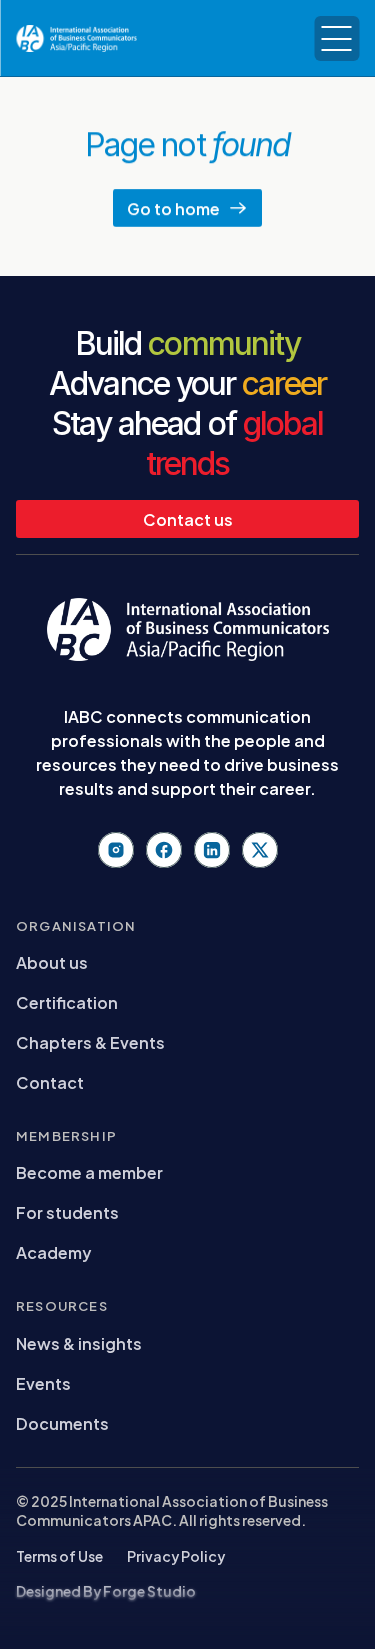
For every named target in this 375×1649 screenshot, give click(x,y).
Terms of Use (59, 1555)
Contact (50, 1081)
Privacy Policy (176, 1555)
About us (52, 961)
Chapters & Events (90, 1041)
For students (67, 1211)
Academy (53, 1251)
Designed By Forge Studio (106, 1590)
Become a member (89, 1171)
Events (43, 1382)
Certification (67, 1001)
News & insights (79, 1342)
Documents (62, 1422)
